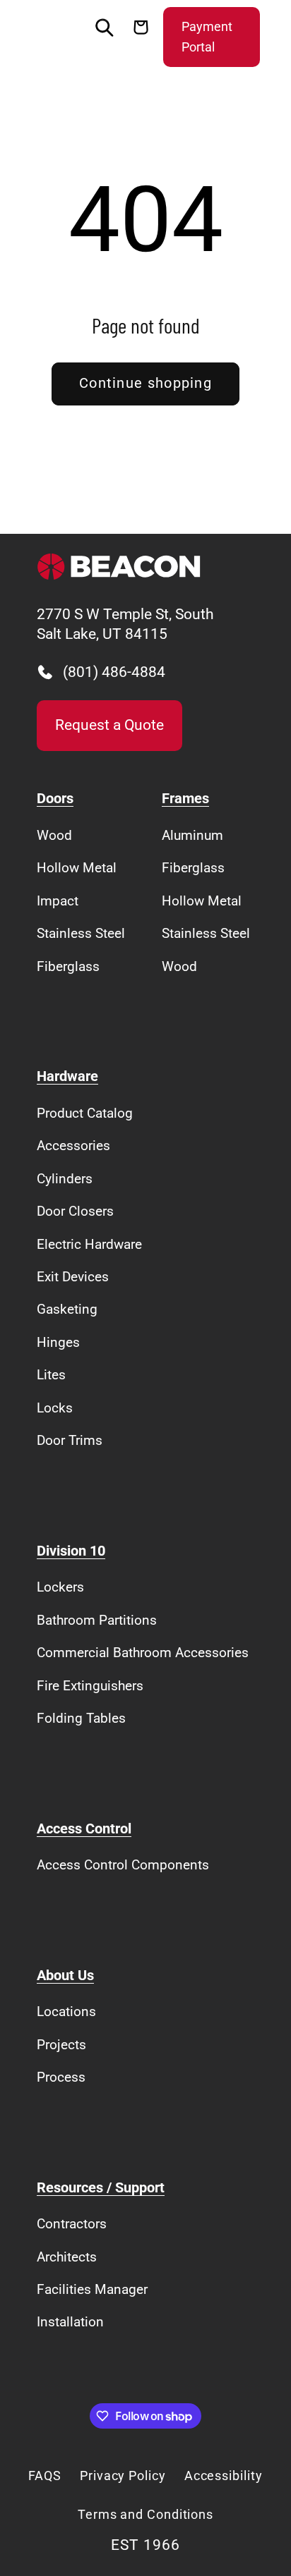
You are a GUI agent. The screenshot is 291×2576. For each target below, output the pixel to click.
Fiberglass (68, 966)
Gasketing (67, 1309)
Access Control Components (123, 1865)
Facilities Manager (92, 2289)
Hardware (67, 1076)
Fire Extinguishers (90, 1686)
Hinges (58, 1342)
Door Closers (75, 1211)
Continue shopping (145, 383)
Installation (70, 2322)
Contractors (72, 2224)
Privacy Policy (123, 2476)
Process (61, 2077)
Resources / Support (101, 2188)
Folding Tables (81, 1718)
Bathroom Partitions (97, 1620)
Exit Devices (73, 1277)
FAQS (45, 2476)
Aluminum (192, 835)
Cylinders (65, 1179)
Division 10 (71, 1551)
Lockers (60, 1587)
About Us (65, 1976)
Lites (51, 1375)
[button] (51, 37)
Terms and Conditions (145, 2514)
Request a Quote (109, 725)
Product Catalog (85, 1113)
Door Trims (70, 1440)
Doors (55, 799)
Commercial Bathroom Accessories (143, 1653)
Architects (67, 2257)
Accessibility (224, 2476)
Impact (58, 901)
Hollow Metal (77, 868)
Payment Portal (207, 37)
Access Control (84, 1829)
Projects (61, 2045)
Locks (55, 1408)
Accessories (73, 1146)
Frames (185, 799)
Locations (66, 2012)
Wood (54, 835)
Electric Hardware (89, 1244)
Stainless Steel (81, 933)
